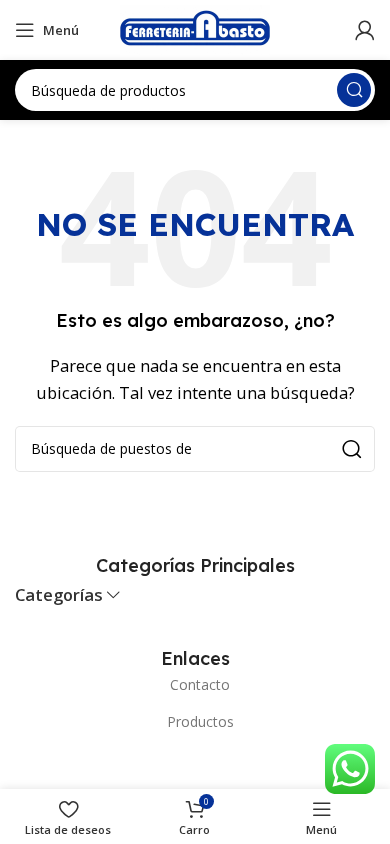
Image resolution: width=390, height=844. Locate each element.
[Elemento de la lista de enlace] (195, 685)
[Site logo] (195, 28)
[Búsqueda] (354, 90)
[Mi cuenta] (365, 30)
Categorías (59, 595)
